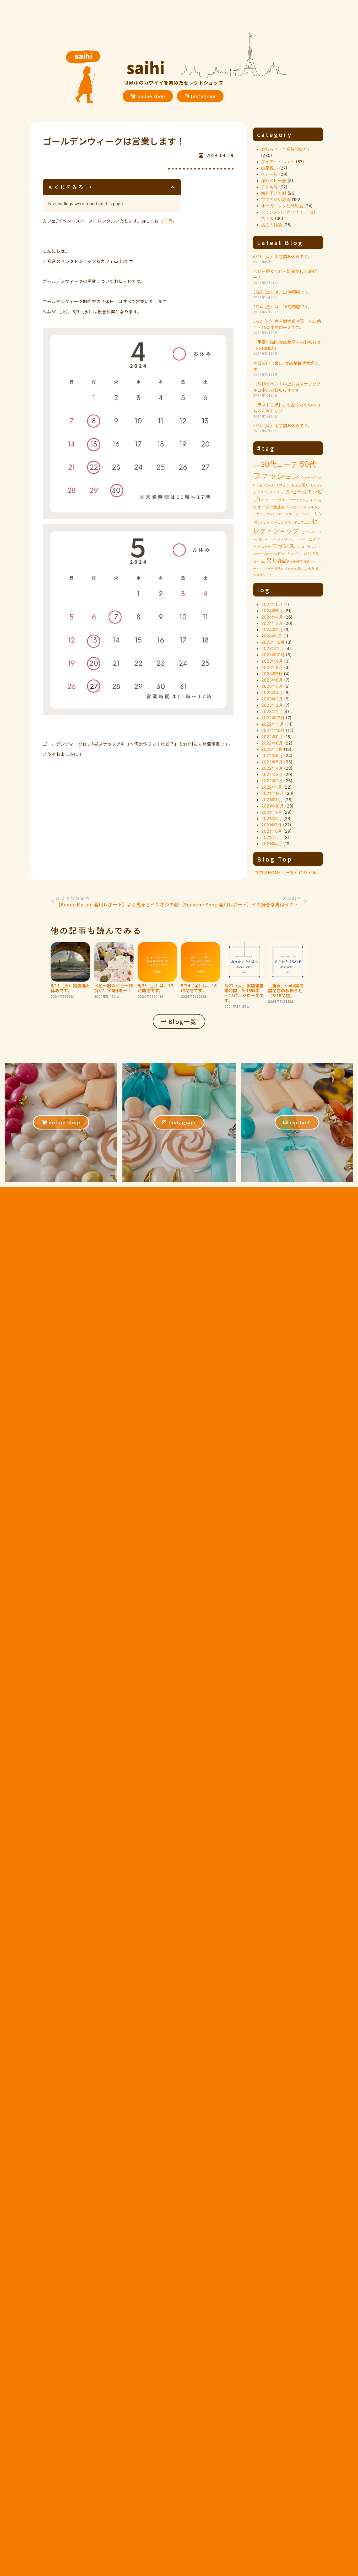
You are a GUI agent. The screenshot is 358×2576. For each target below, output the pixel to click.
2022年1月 (272, 787)
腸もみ (302, 569)
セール (307, 531)
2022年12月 (273, 718)
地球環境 (297, 562)
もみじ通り (300, 485)
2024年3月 (272, 623)
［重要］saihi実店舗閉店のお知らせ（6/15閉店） (286, 990)
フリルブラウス (306, 547)
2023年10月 (273, 655)
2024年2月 (272, 630)
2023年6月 (272, 680)
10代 (256, 466)
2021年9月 (272, 812)
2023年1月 (272, 711)
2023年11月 (273, 648)
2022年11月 (273, 724)
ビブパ (314, 539)
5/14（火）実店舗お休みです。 (282, 425)
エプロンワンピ (298, 500)
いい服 (258, 485)
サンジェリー (304, 514)
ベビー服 (269, 174)
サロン (290, 514)
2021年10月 (273, 806)
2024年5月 (272, 611)
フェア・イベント (278, 162)
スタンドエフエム (297, 522)
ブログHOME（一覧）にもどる (286, 872)
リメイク (295, 553)
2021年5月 (272, 837)
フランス (283, 546)
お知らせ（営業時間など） (286, 149)
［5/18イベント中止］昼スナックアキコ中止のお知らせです (287, 387)
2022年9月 (272, 737)
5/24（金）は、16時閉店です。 (283, 307)
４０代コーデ (263, 575)
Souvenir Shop (311, 477)
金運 (311, 569)
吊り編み (278, 561)
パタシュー (290, 539)
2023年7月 (272, 674)
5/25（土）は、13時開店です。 (283, 292)
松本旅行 (290, 569)
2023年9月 (272, 661)
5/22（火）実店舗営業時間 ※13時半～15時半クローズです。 (287, 324)
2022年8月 (272, 743)
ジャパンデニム (273, 523)
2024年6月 (272, 604)
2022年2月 (272, 781)
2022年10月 (273, 730)
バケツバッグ (272, 539)
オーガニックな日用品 (282, 206)
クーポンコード (296, 507)
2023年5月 (272, 686)
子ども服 (269, 187)
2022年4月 (272, 768)
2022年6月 (272, 756)
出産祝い (269, 168)
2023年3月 (272, 699)
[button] (173, 187)
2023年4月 (272, 693)
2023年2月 (272, 705)
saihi (146, 67)
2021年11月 (272, 800)
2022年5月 (272, 762)
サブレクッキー (274, 514)
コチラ (166, 221)
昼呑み (279, 569)
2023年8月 (272, 667)
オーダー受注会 (271, 507)
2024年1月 (272, 636)
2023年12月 (273, 642)
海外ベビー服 (274, 181)
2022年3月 (272, 774)
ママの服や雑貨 (276, 199)
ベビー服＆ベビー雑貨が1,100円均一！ (114, 988)
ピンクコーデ (262, 547)
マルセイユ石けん (275, 554)
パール (303, 539)
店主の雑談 (272, 225)
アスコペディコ (268, 492)
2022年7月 (272, 749)
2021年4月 (272, 844)
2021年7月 (272, 825)
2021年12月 (273, 793)
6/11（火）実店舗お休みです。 (282, 256)
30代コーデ (279, 464)
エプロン (281, 500)
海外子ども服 (274, 193)
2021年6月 (272, 831)
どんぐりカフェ (277, 485)
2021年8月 (272, 819)
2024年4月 (272, 617)
